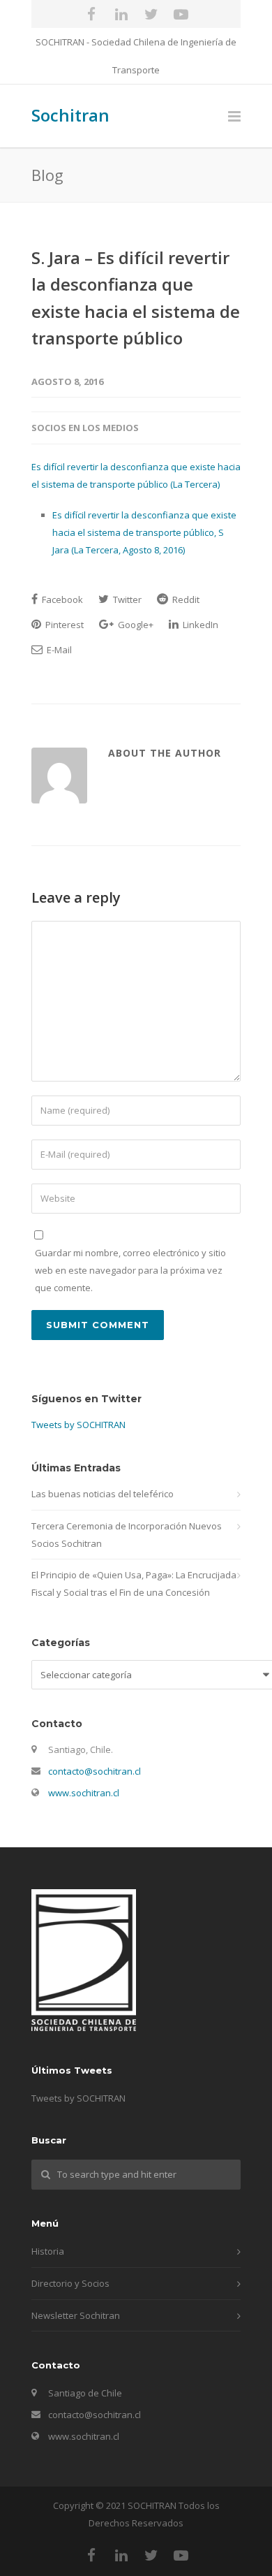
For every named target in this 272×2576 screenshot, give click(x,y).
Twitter (126, 599)
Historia (48, 2251)
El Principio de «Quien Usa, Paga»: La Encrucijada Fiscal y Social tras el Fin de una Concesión (134, 1584)
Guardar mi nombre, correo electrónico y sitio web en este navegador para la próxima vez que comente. (130, 1270)
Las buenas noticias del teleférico (103, 1494)
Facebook (61, 599)
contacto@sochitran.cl (95, 1771)
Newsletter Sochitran (76, 2315)
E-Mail (58, 650)
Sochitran (70, 115)
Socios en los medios (85, 428)
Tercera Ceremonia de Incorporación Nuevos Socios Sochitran (127, 1535)
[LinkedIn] (121, 14)
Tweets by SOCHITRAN (78, 1425)
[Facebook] (91, 14)
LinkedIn (199, 625)
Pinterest (63, 625)
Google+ (135, 625)
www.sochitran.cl (84, 1793)
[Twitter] (151, 14)
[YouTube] (181, 14)
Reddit (185, 599)
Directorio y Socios (70, 2283)
